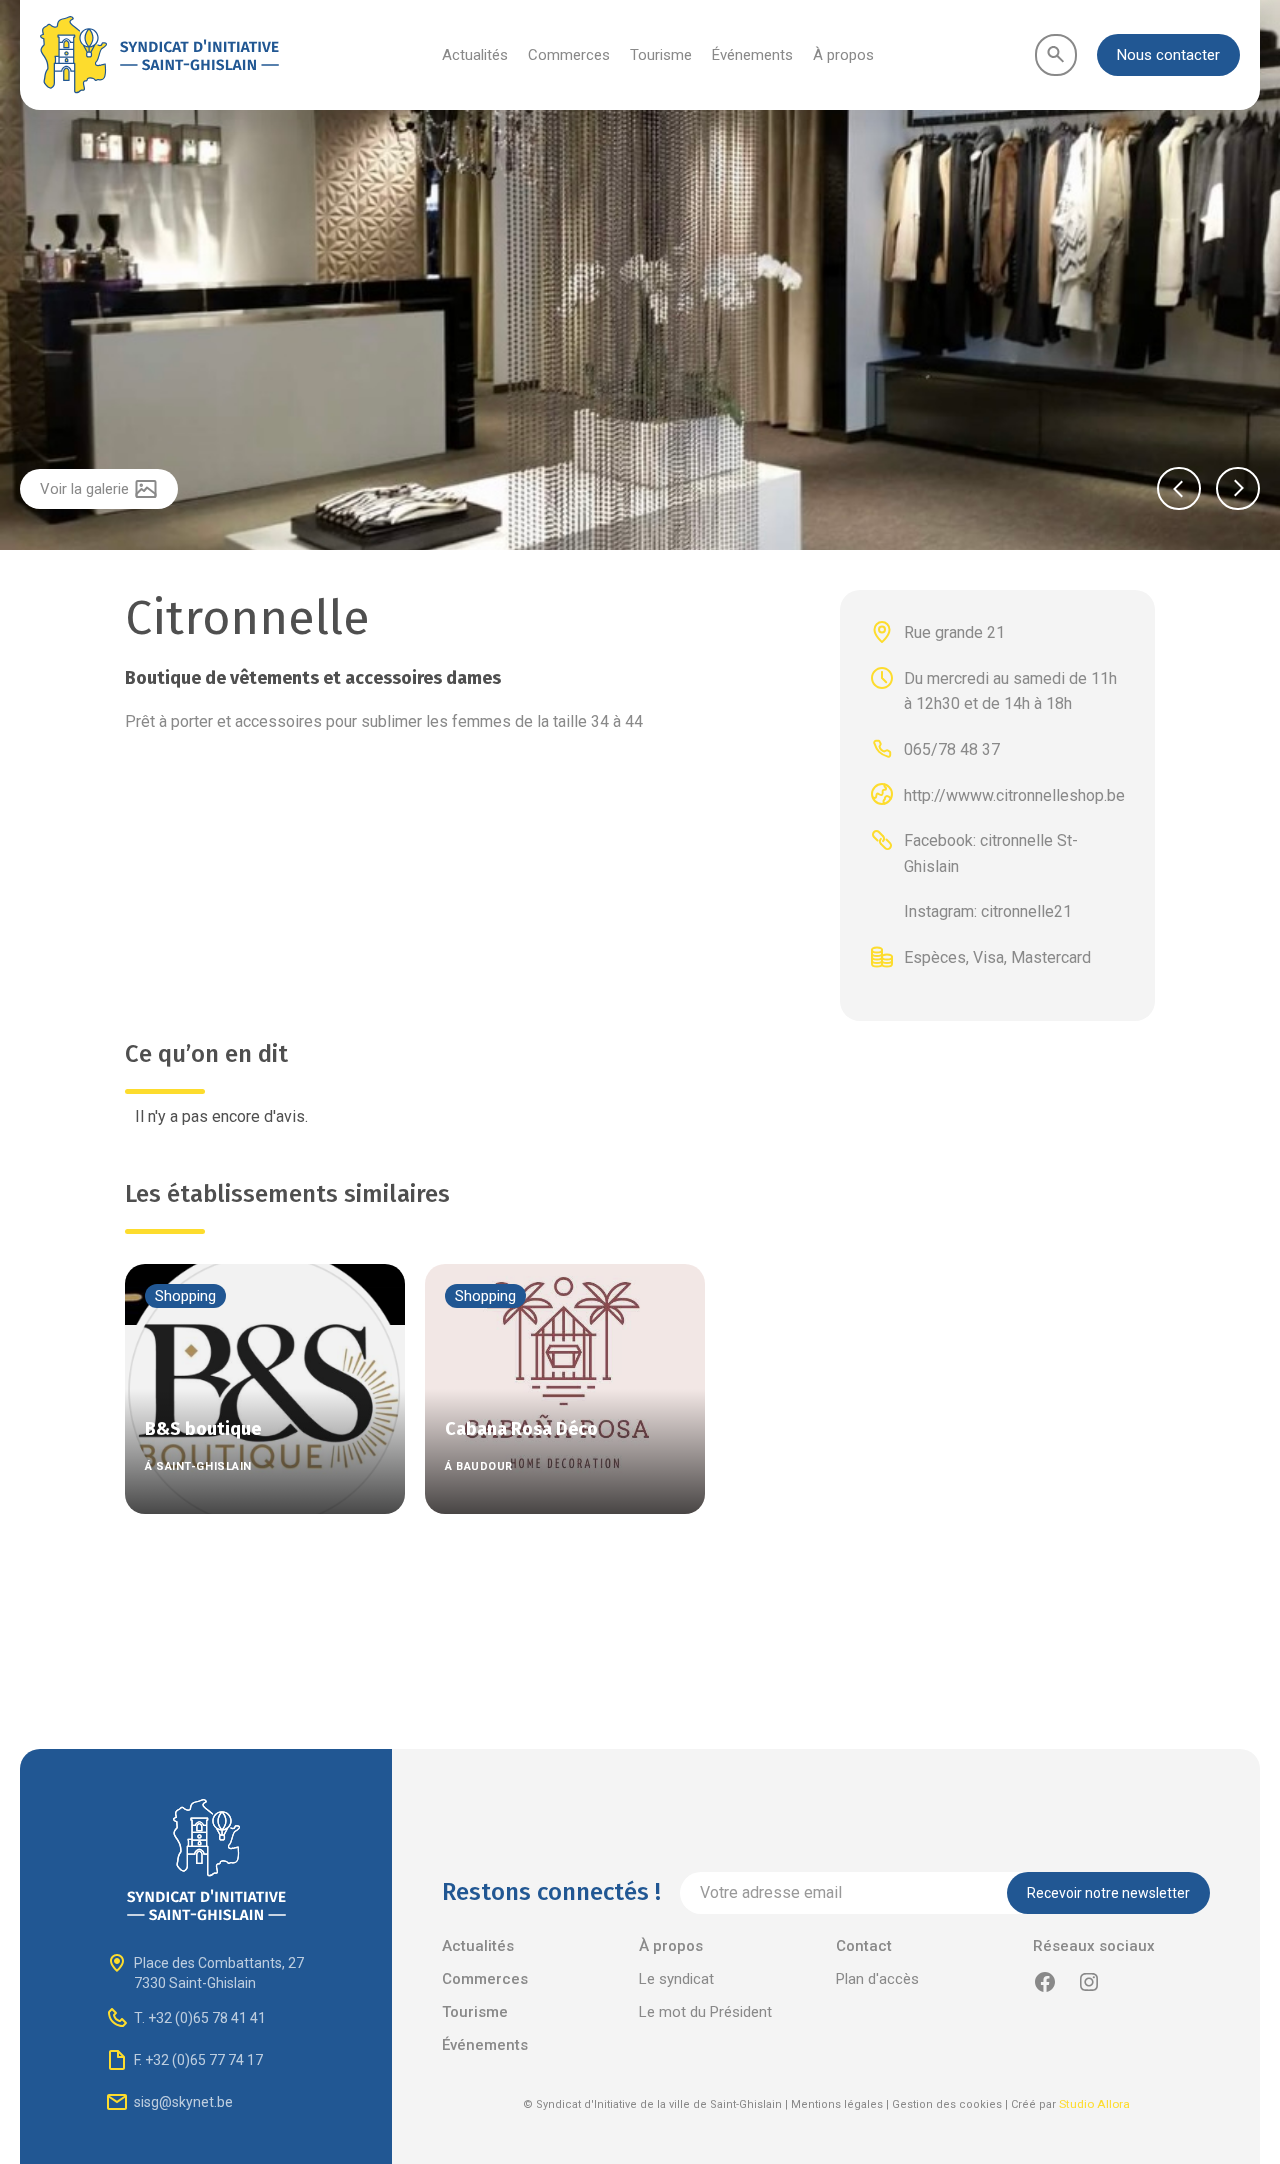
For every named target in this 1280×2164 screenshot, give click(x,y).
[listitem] (640, 277)
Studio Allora (1094, 2104)
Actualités (475, 55)
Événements (752, 55)
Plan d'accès (877, 1979)
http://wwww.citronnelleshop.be (1014, 794)
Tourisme (661, 55)
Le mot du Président (705, 2012)
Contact (864, 1946)
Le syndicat (676, 1979)
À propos (843, 55)
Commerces (569, 55)
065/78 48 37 (952, 749)
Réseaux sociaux (1094, 1946)
